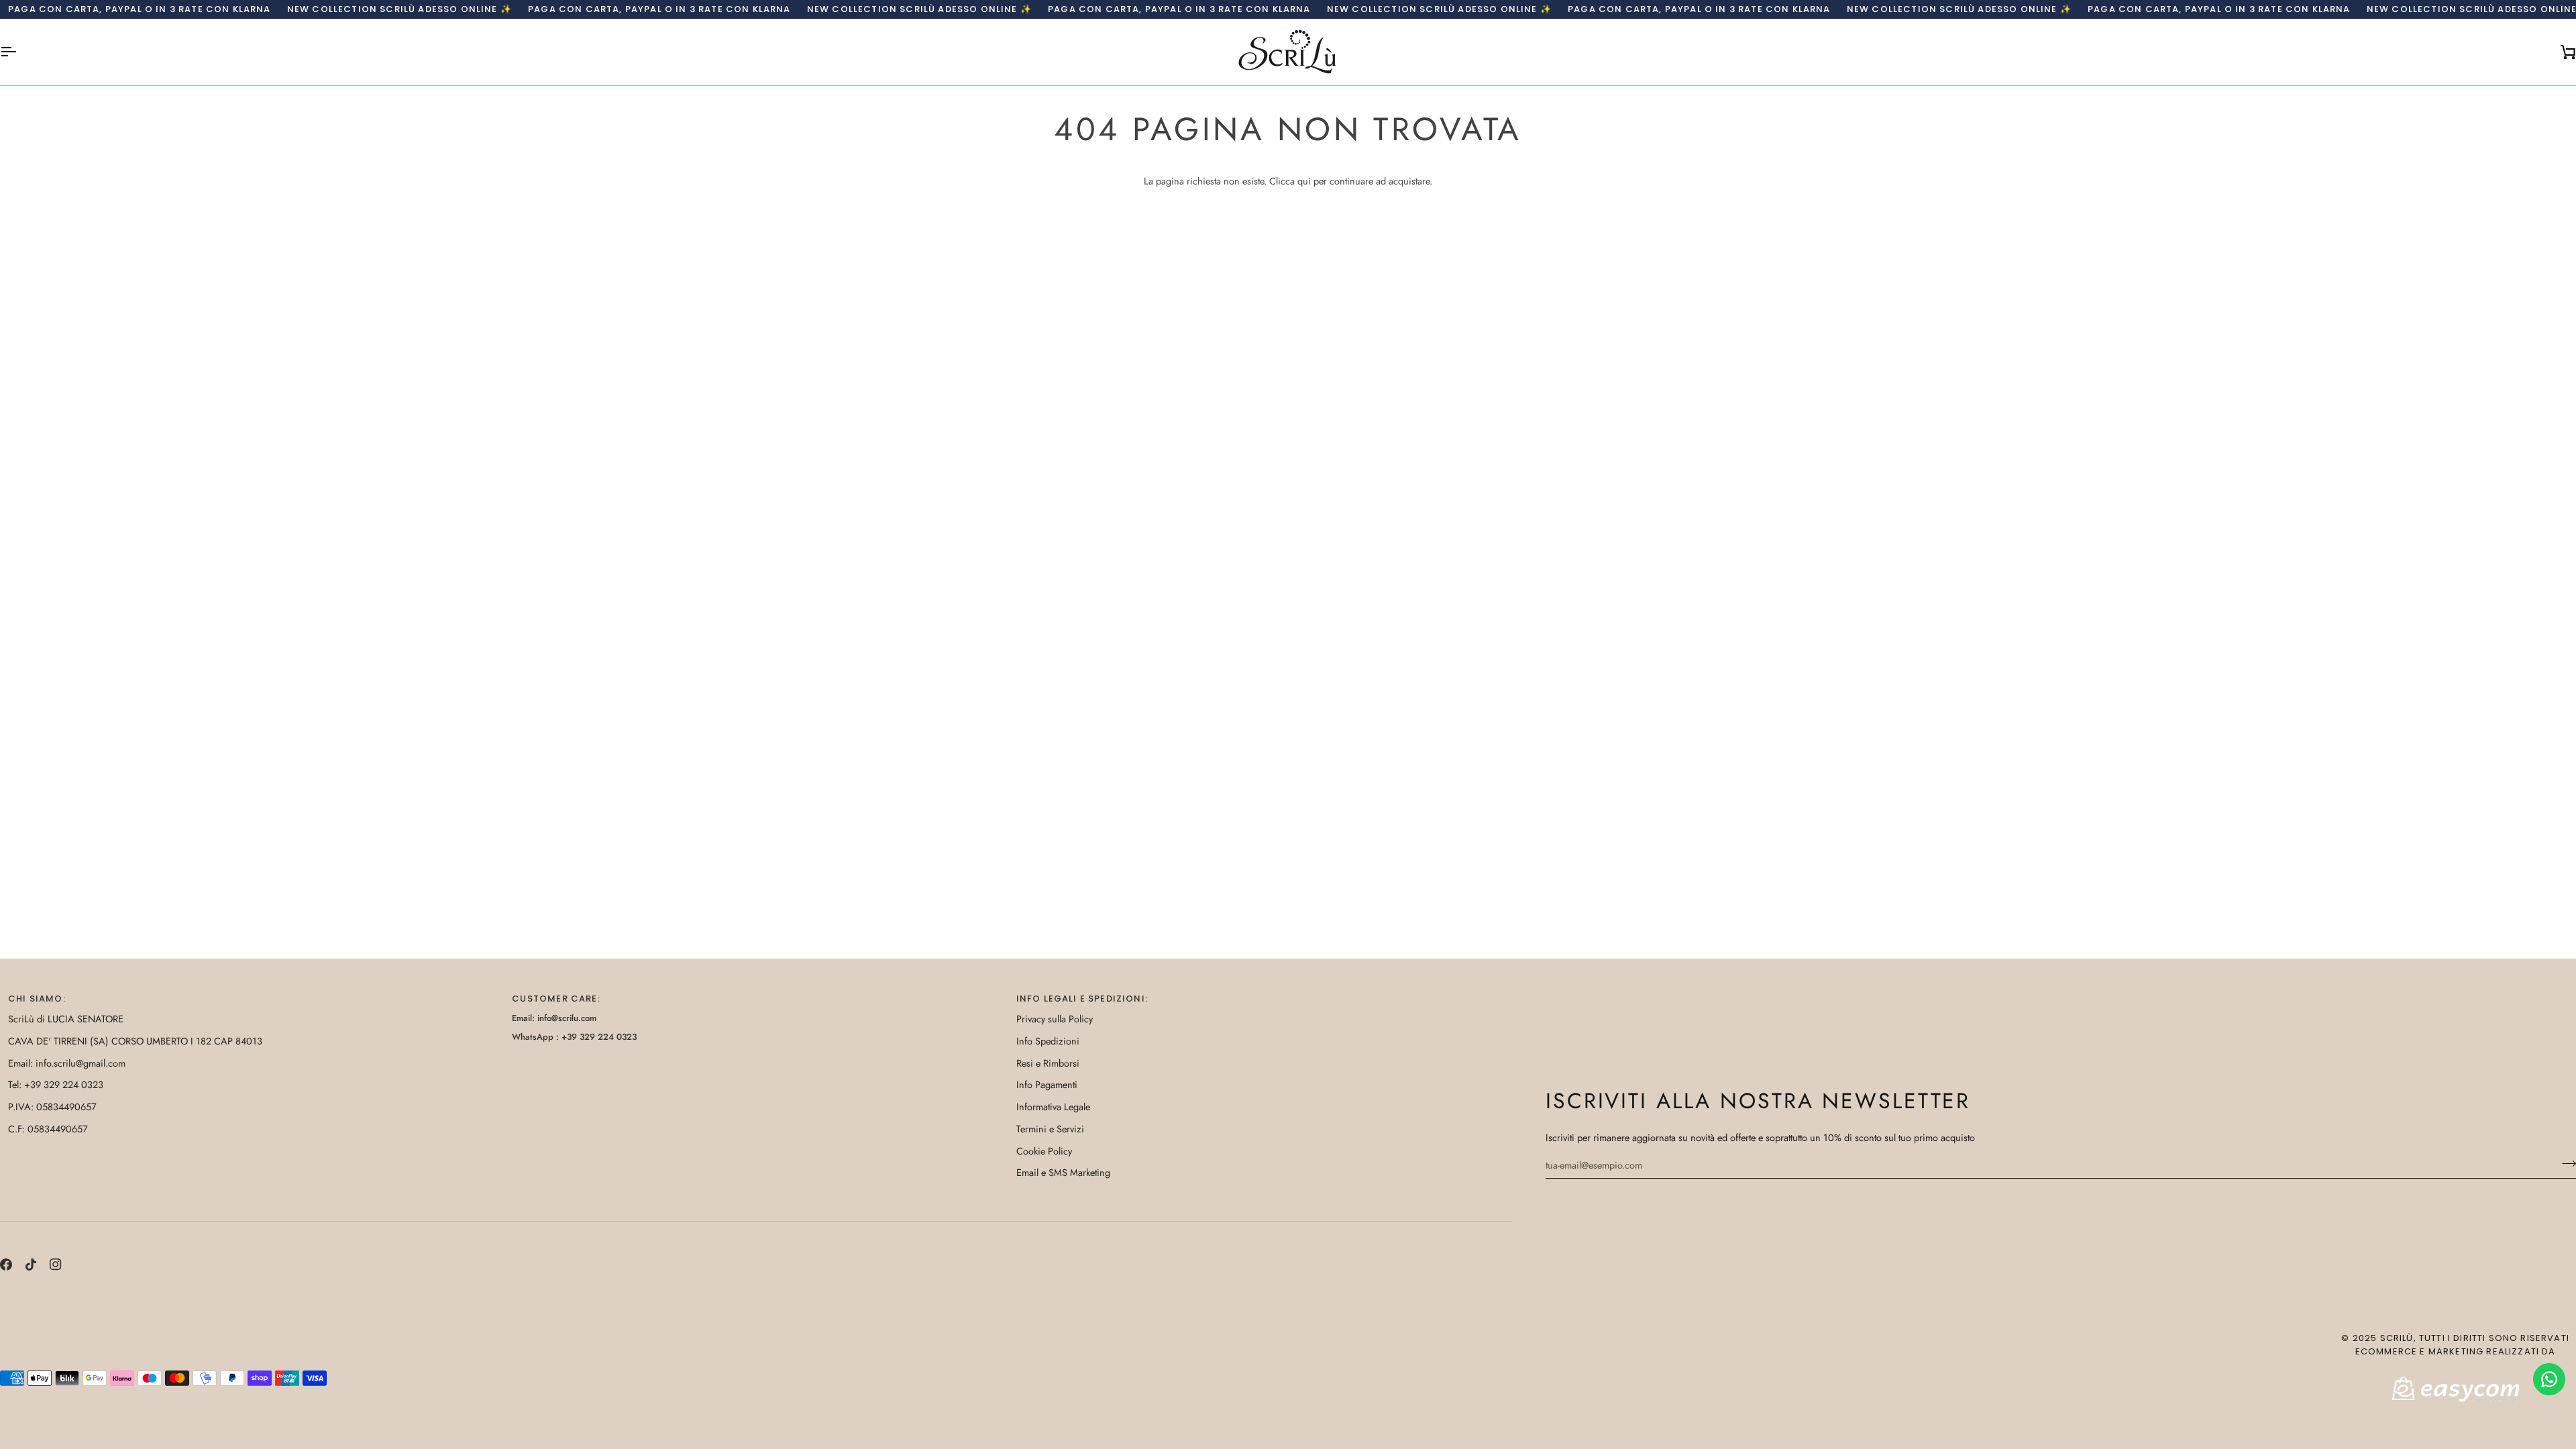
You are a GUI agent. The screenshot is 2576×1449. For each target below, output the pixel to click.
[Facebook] (6, 1265)
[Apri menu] (20, 52)
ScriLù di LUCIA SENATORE (66, 1019)
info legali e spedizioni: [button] (1082, 999)
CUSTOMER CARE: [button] (556, 999)
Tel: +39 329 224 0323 (56, 1084)
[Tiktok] (31, 1265)
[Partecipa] (2565, 1163)
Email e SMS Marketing (1063, 1172)
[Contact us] (2549, 1379)
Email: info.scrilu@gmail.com (67, 1063)
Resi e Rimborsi (1048, 1063)
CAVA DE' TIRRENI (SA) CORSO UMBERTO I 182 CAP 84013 (135, 1041)
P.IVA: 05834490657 (52, 1107)
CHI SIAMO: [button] (37, 999)
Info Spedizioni (1048, 1041)
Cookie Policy (1044, 1151)
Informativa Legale (1053, 1107)
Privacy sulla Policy (1055, 1019)
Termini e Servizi (1050, 1129)
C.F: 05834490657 (48, 1129)
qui (1304, 181)
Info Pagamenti (1047, 1084)
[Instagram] (56, 1265)
